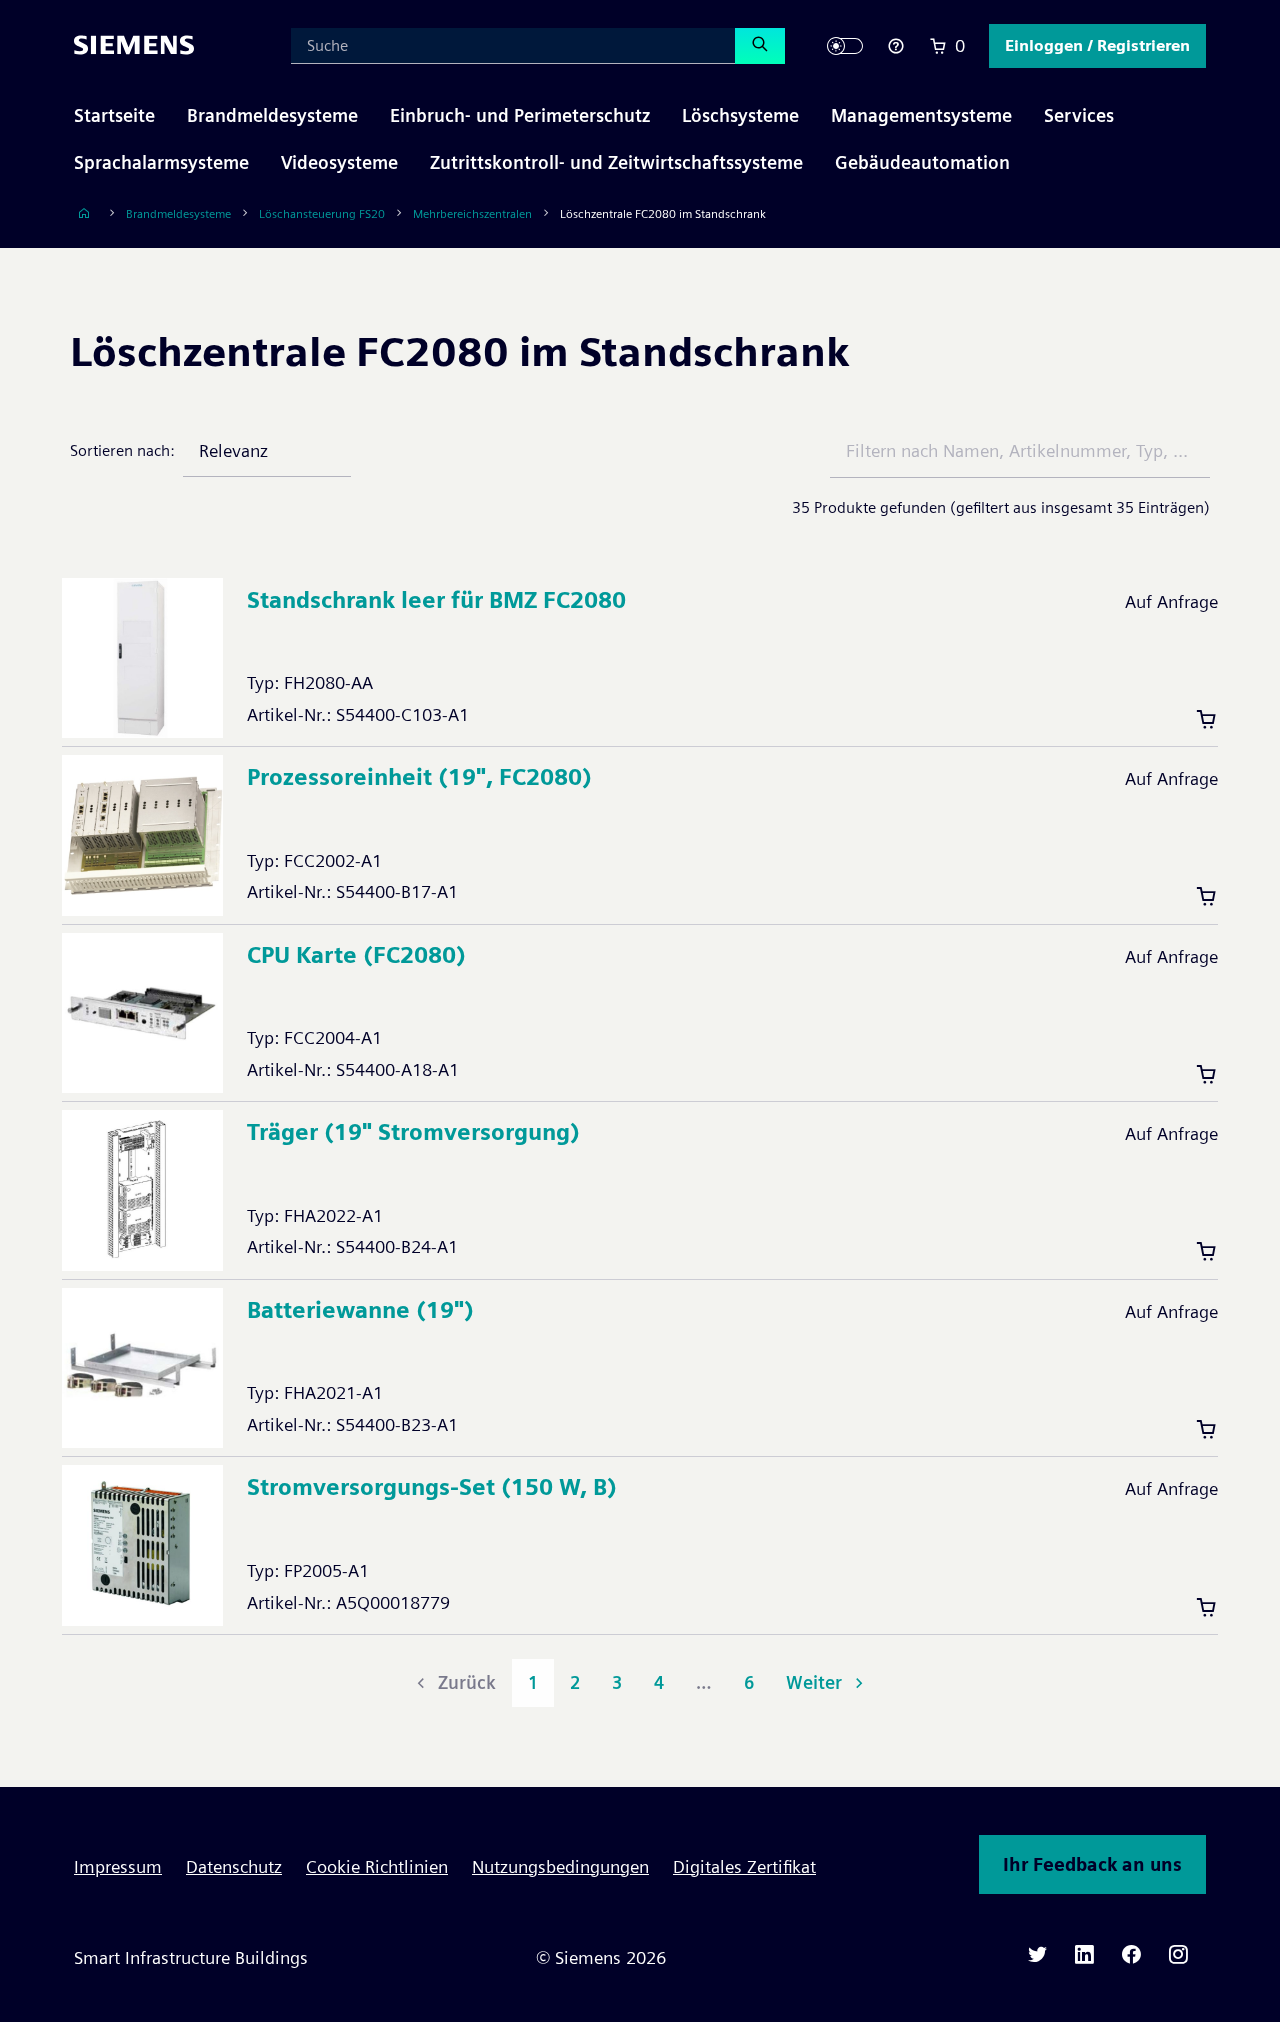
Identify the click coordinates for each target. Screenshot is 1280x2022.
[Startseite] (84, 213)
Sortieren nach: (122, 450)
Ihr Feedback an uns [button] (1092, 1864)
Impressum (118, 1866)
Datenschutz (234, 1866)
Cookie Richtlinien (377, 1866)
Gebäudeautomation (922, 162)
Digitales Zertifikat (744, 1866)
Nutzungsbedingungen (560, 1866)
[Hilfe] (896, 46)
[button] (1097, 46)
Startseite (114, 115)
